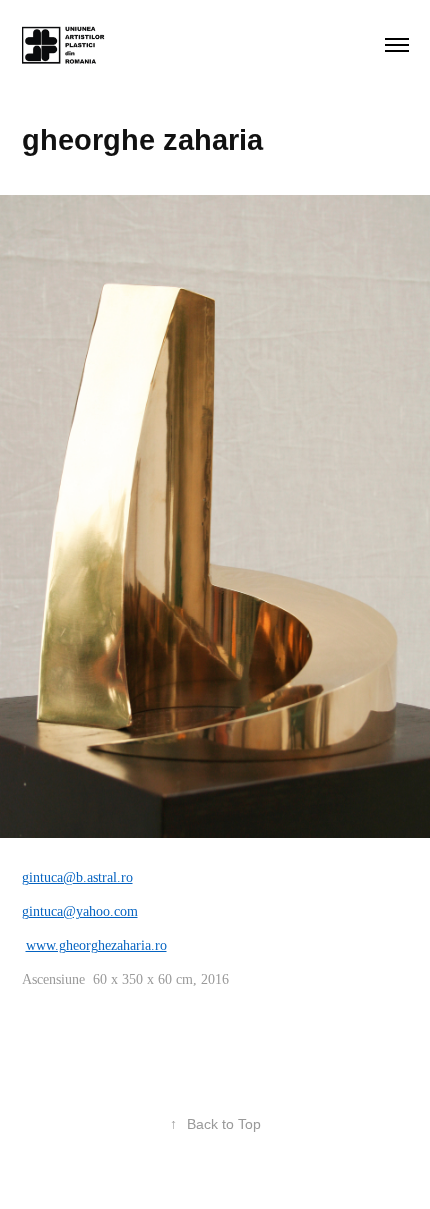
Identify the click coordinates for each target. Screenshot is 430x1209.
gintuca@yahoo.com (80, 911)
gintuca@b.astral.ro (77, 877)
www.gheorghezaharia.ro (96, 945)
